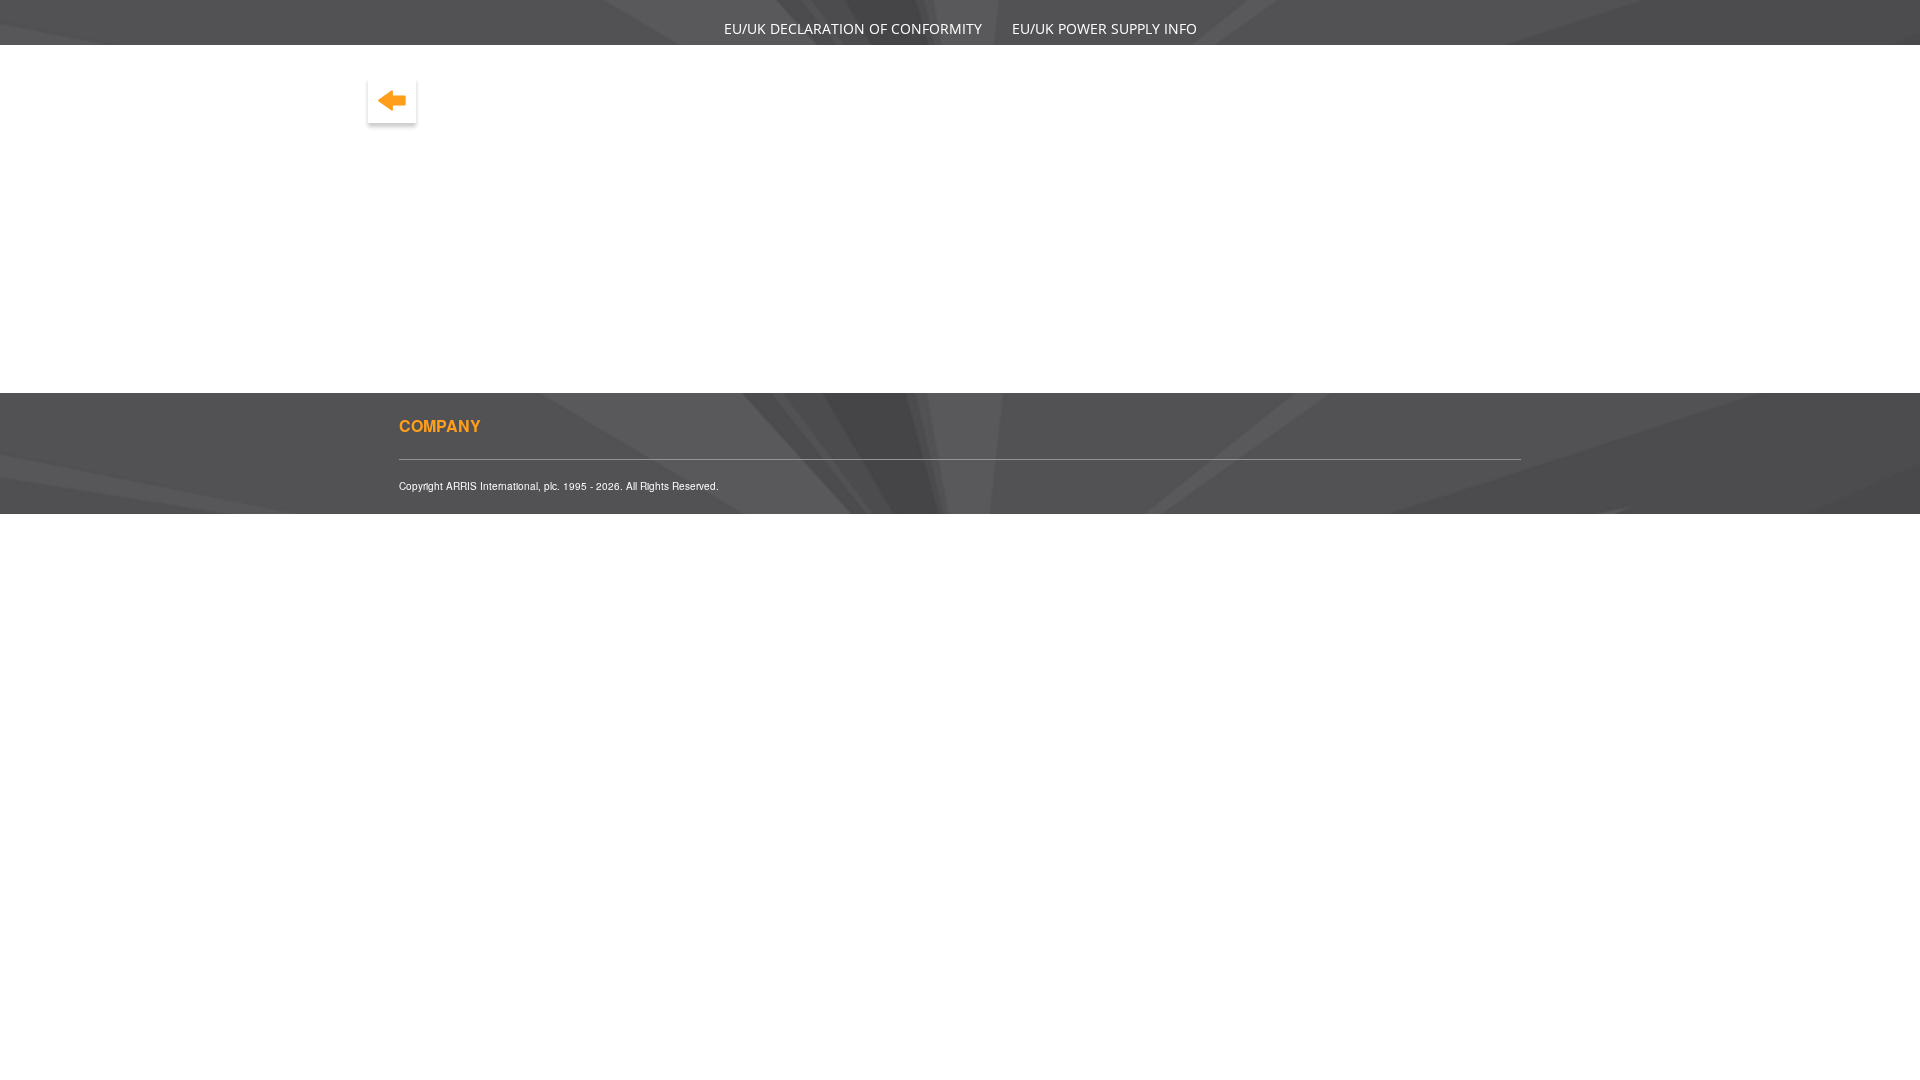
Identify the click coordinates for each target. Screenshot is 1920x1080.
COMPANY (440, 425)
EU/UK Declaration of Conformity (853, 28)
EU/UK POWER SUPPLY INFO (1104, 28)
